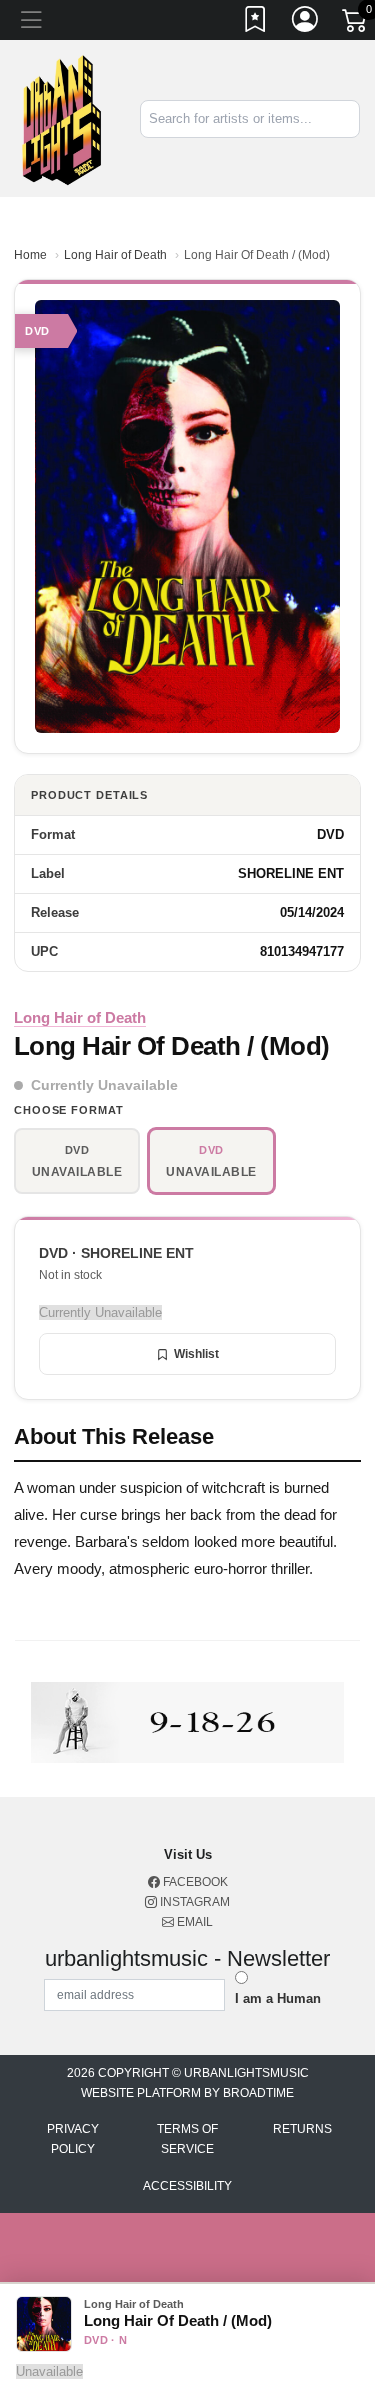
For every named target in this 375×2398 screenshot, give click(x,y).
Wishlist (196, 1354)
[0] (356, 24)
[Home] (62, 117)
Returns (302, 2129)
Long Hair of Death (115, 255)
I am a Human (278, 1998)
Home (30, 255)
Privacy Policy (73, 2139)
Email (193, 1922)
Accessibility (187, 2186)
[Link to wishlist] (256, 23)
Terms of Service (187, 2139)
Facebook (194, 1882)
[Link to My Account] (306, 23)
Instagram (193, 1902)
